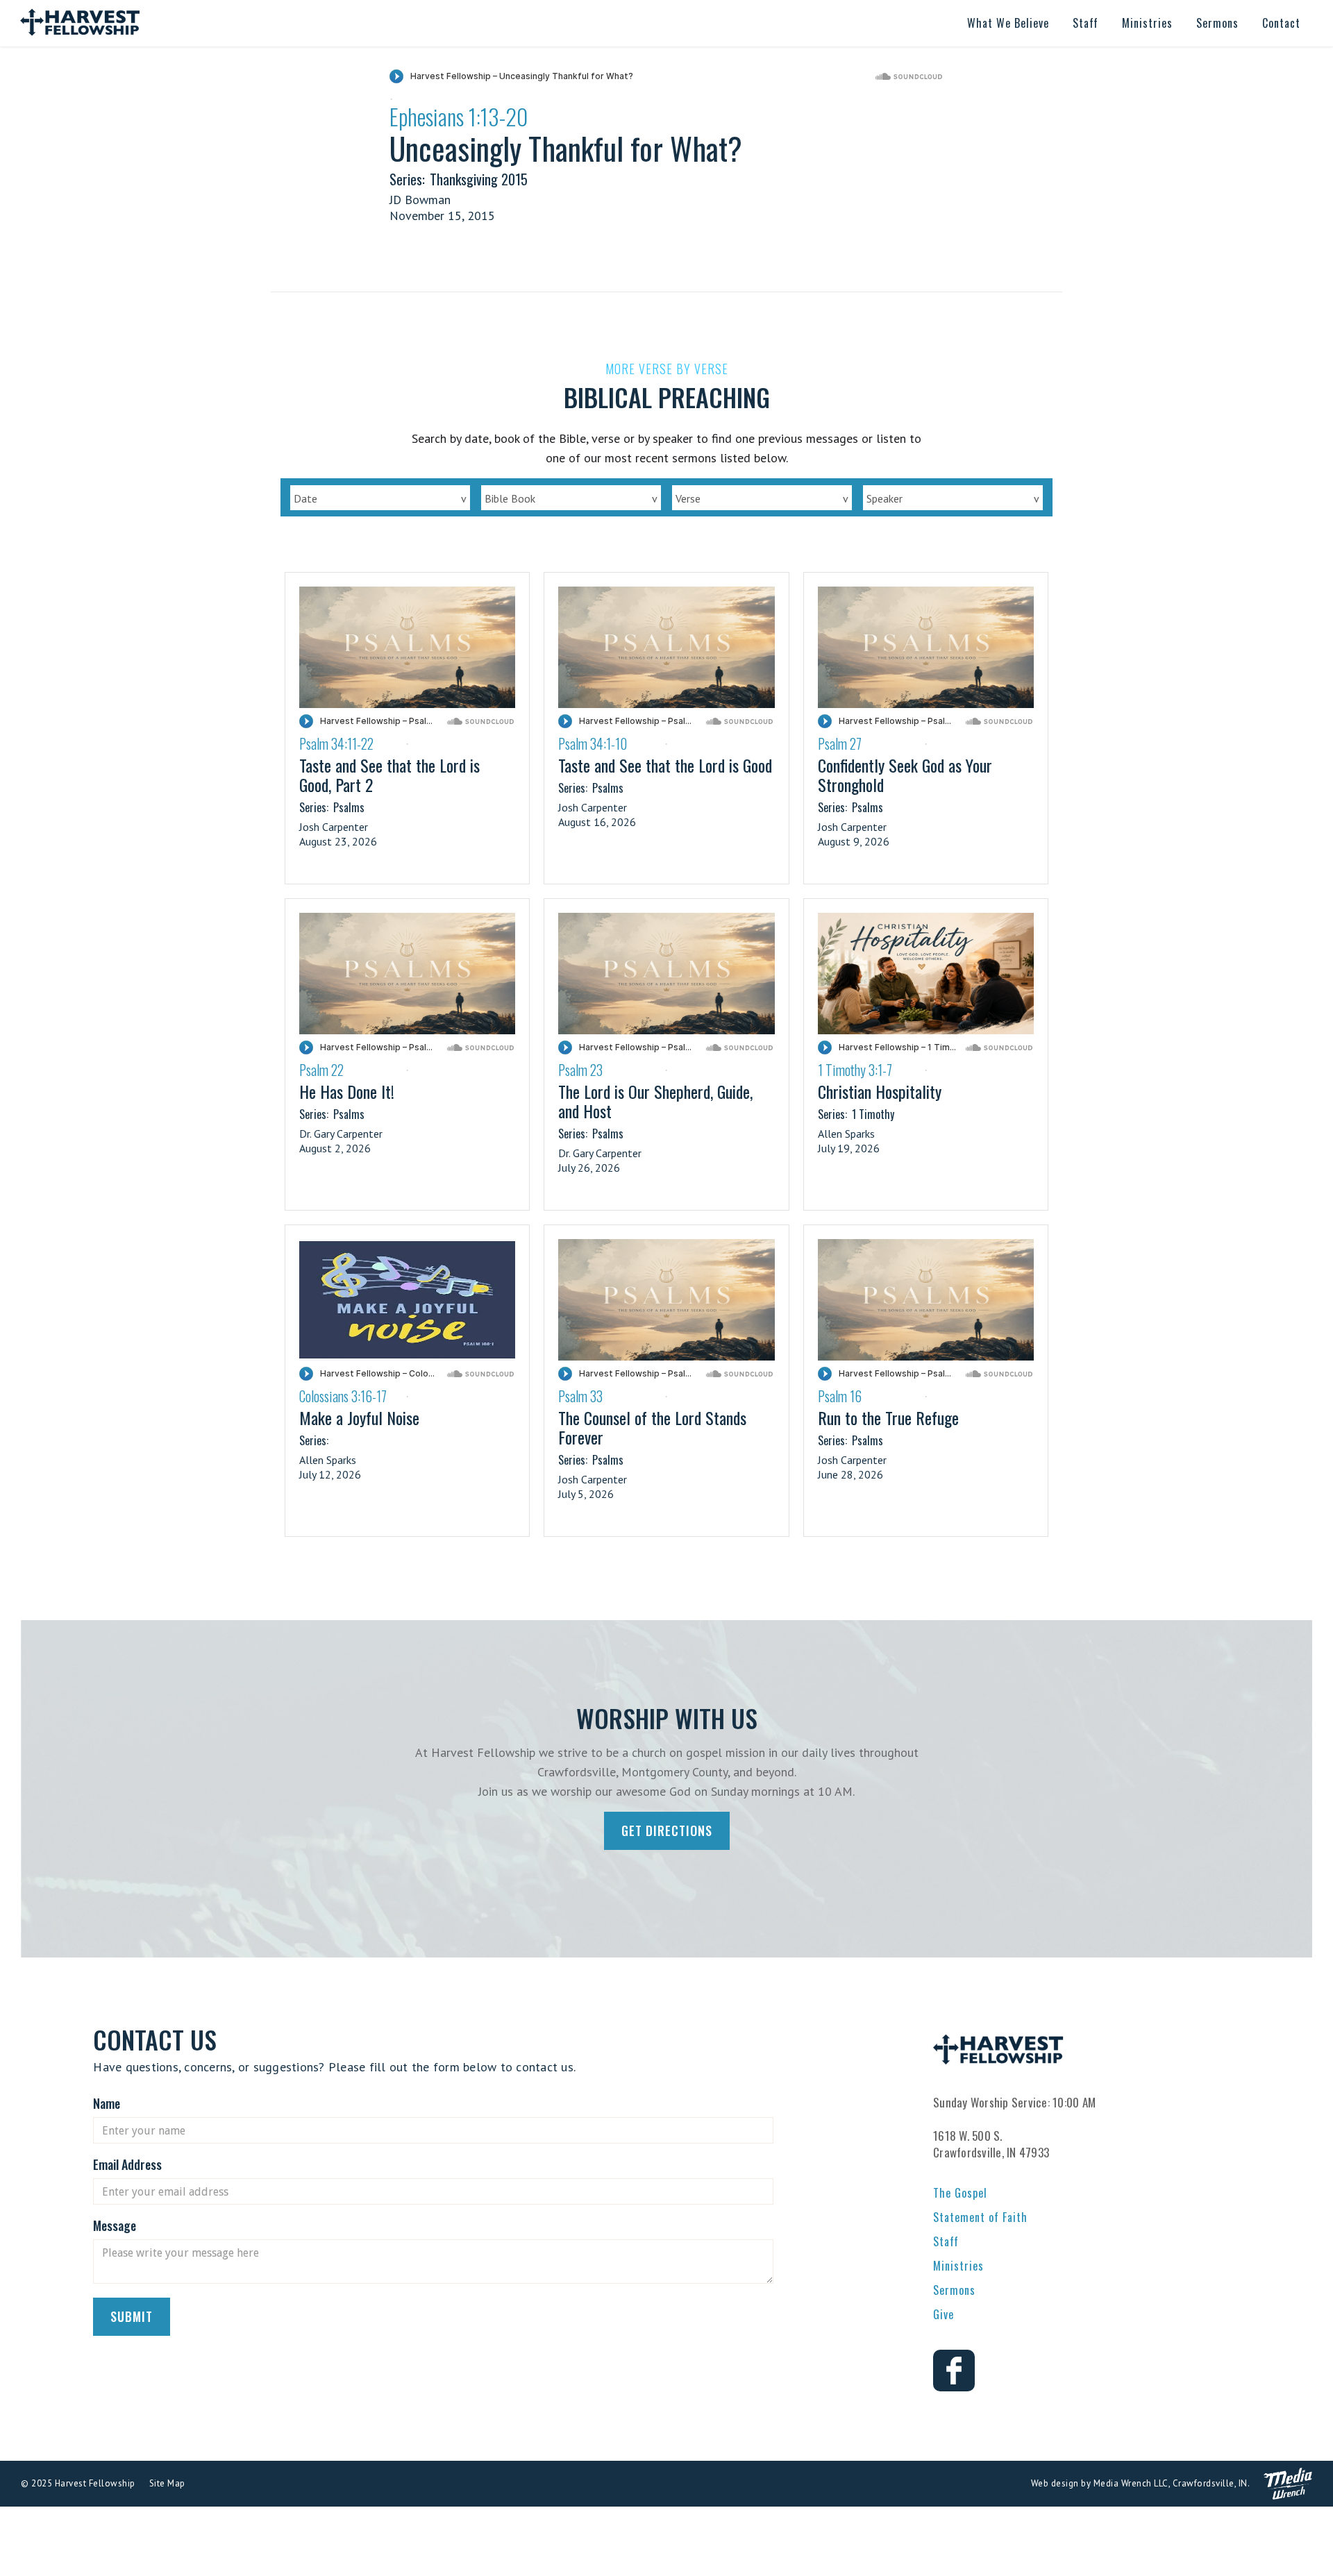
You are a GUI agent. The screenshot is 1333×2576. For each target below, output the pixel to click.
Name (107, 2103)
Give (944, 2314)
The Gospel (960, 2193)
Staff (946, 2241)
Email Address (127, 2164)
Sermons (954, 2290)
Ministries (958, 2266)
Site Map (167, 2483)
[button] (1008, 23)
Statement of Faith (980, 2217)
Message (115, 2225)
